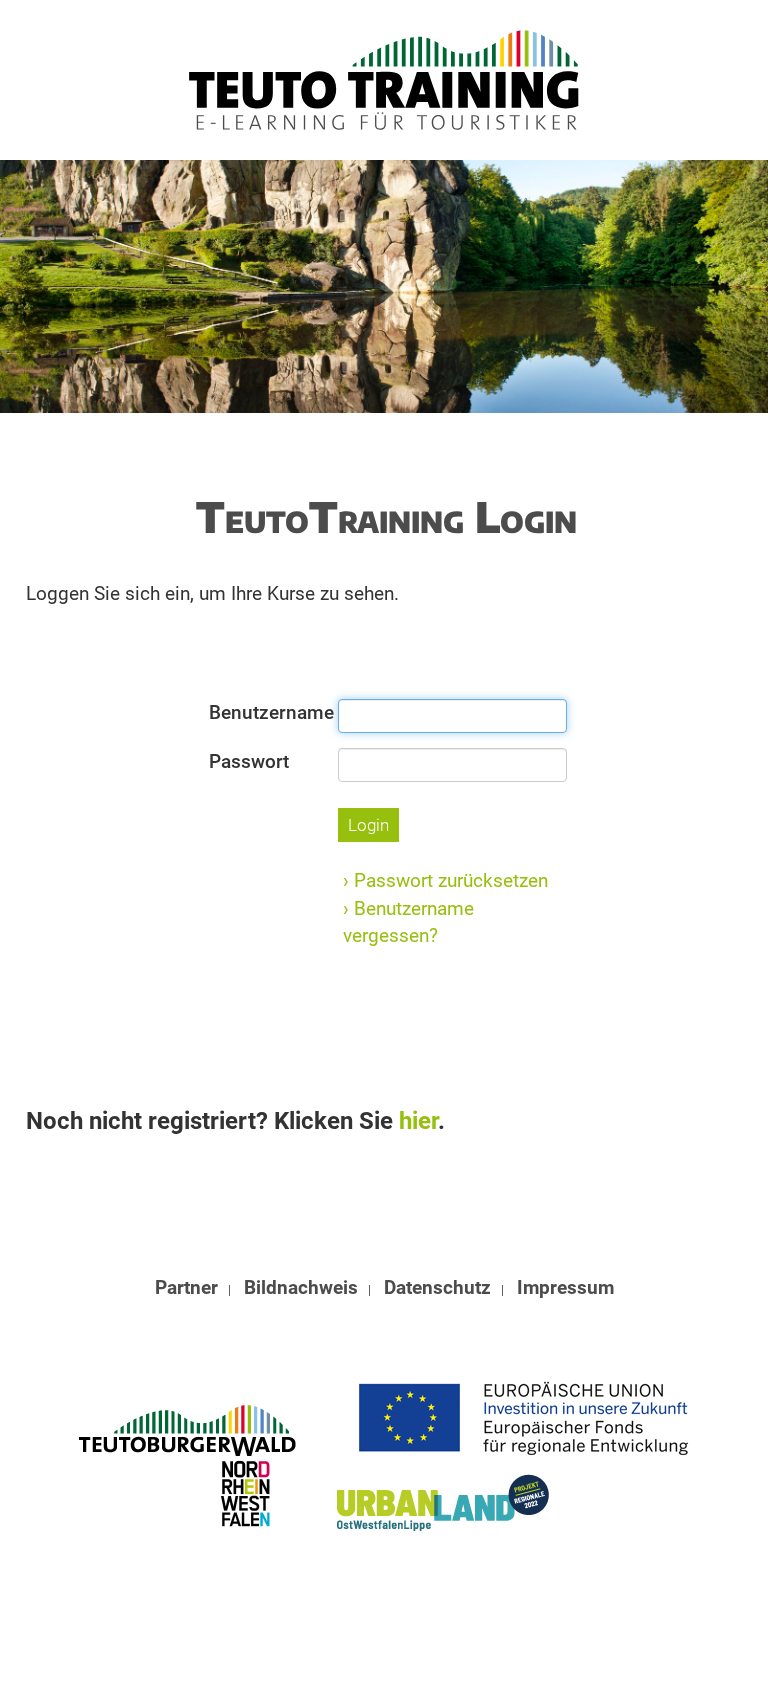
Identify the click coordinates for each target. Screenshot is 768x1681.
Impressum (565, 1287)
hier (418, 1121)
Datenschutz (437, 1287)
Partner (186, 1287)
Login (368, 825)
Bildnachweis (301, 1287)
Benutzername (266, 712)
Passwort (249, 761)
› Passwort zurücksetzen (445, 880)
